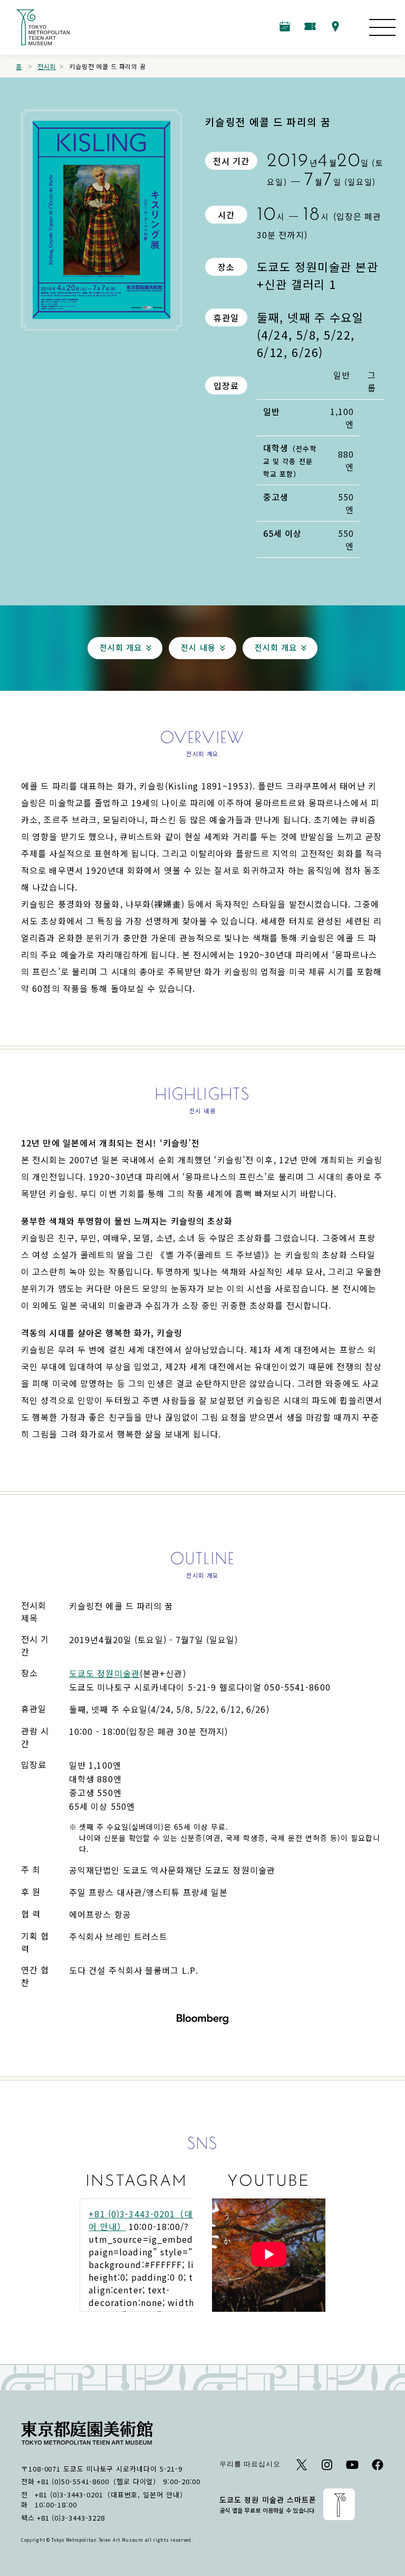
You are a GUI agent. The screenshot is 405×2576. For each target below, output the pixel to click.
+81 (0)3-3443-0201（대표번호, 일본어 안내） (111, 2495)
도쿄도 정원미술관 (104, 1673)
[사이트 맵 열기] (382, 27)
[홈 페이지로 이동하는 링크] (43, 27)
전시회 (47, 66)
